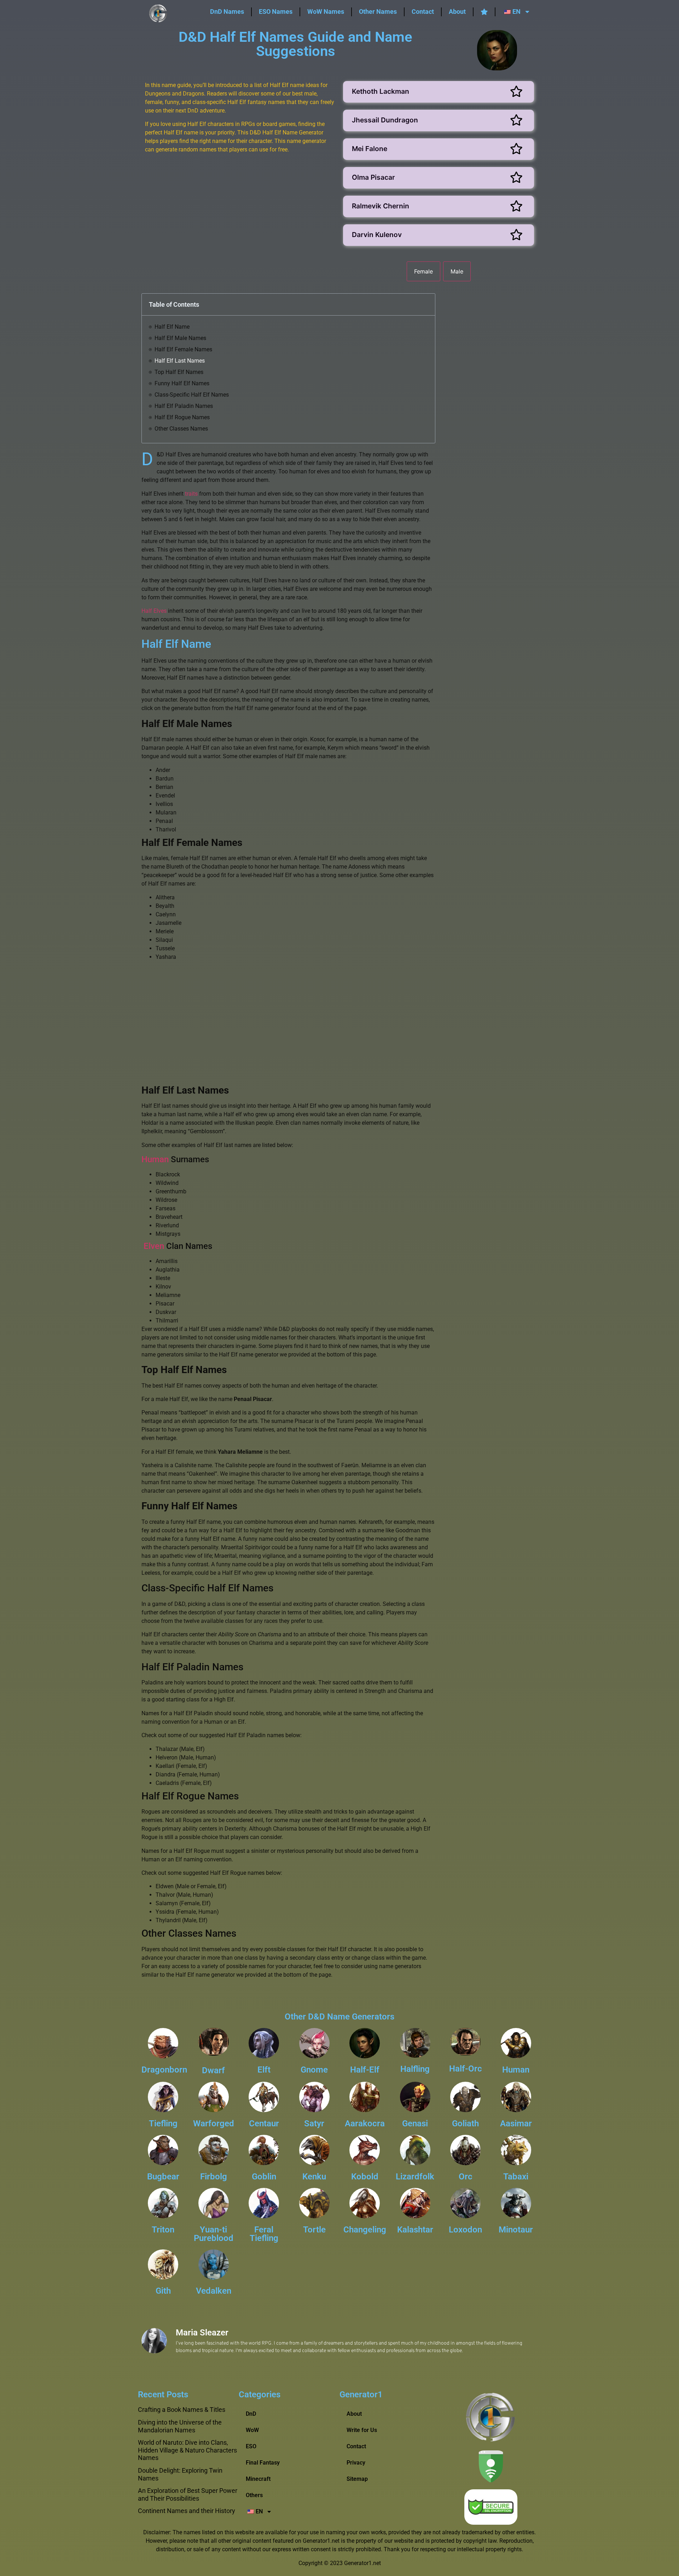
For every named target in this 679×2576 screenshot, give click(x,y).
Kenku (314, 2177)
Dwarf (213, 2070)
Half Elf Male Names (180, 338)
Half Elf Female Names (183, 349)
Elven (154, 1246)
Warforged (214, 2123)
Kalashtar (415, 2230)
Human (155, 1159)
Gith (163, 2291)
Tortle (314, 2230)
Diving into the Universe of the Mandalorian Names (180, 2426)
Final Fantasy (263, 2463)
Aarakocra (365, 2123)
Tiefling (163, 2123)
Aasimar (516, 2123)
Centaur (264, 2123)
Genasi (415, 2123)
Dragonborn (164, 2070)
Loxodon (465, 2230)
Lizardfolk (415, 2177)
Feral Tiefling (264, 2234)
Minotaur (516, 2230)
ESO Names (276, 11)
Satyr (314, 2123)
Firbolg (214, 2177)
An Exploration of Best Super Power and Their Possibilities (188, 2494)
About (457, 11)
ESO (251, 2446)
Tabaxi (516, 2177)
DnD (251, 2414)
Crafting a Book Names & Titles (182, 2410)
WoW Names (326, 11)
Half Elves (154, 611)
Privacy (356, 2463)
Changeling (365, 2230)
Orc (466, 2177)
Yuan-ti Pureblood (214, 2234)
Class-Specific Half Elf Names (192, 395)
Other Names (378, 11)
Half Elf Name (172, 327)
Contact (423, 11)
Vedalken (214, 2291)
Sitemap (357, 2479)
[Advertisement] (240, 219)
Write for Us (362, 2430)
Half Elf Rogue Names (182, 417)
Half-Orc (466, 2069)
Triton (163, 2230)
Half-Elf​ (365, 2070)
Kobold (365, 2177)
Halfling (415, 2069)
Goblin (264, 2177)
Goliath (465, 2123)
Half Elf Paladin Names (184, 406)
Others (254, 2495)
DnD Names (227, 11)
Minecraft (258, 2479)
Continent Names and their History (187, 2511)
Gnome (314, 2070)
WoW (252, 2430)
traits (191, 494)
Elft (264, 2070)
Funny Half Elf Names (182, 383)
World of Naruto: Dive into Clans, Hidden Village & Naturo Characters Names (187, 2450)
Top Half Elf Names (179, 372)
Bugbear (163, 2177)
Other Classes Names (181, 429)
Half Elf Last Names (180, 361)
